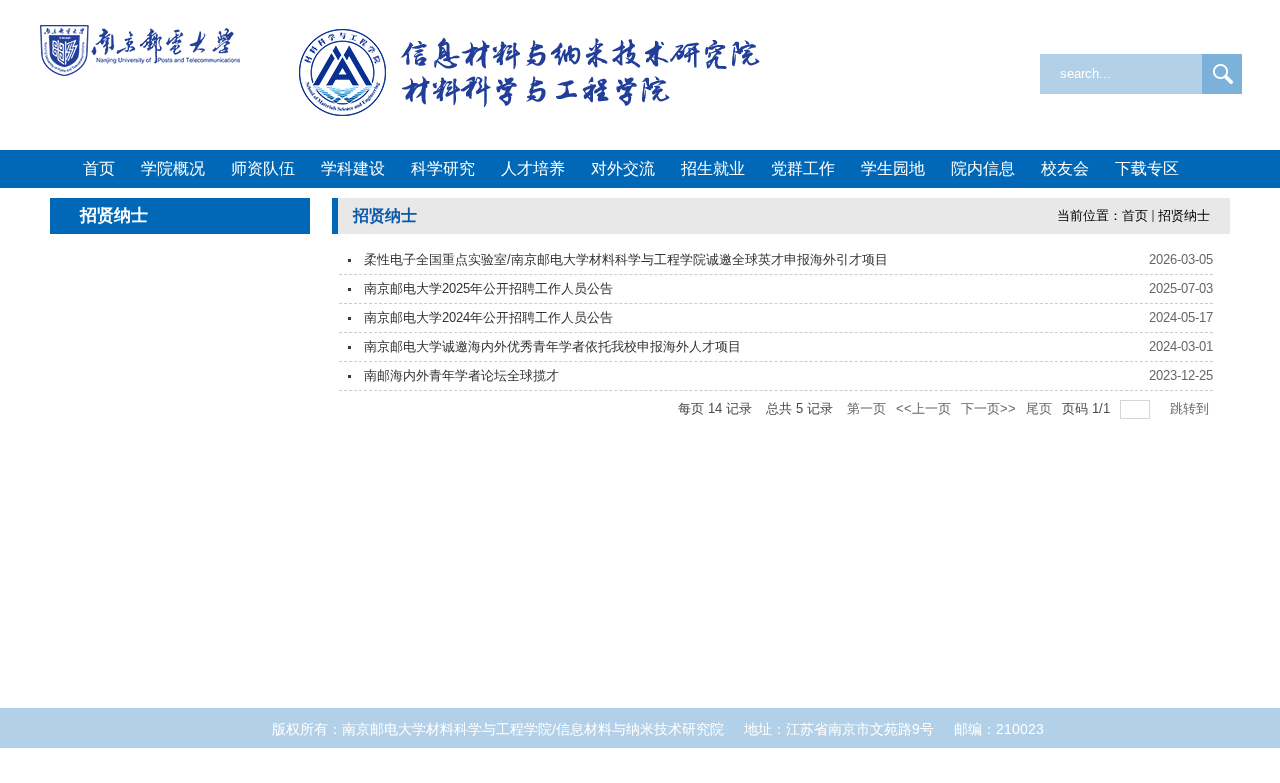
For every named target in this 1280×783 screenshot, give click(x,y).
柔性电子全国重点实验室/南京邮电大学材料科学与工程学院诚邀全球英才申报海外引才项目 (626, 259)
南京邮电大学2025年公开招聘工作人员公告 (488, 288)
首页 (1135, 215)
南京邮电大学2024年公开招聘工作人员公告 (488, 317)
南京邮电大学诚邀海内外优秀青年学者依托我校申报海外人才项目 (552, 346)
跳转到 (1191, 408)
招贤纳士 (1184, 215)
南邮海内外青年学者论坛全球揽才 (461, 375)
